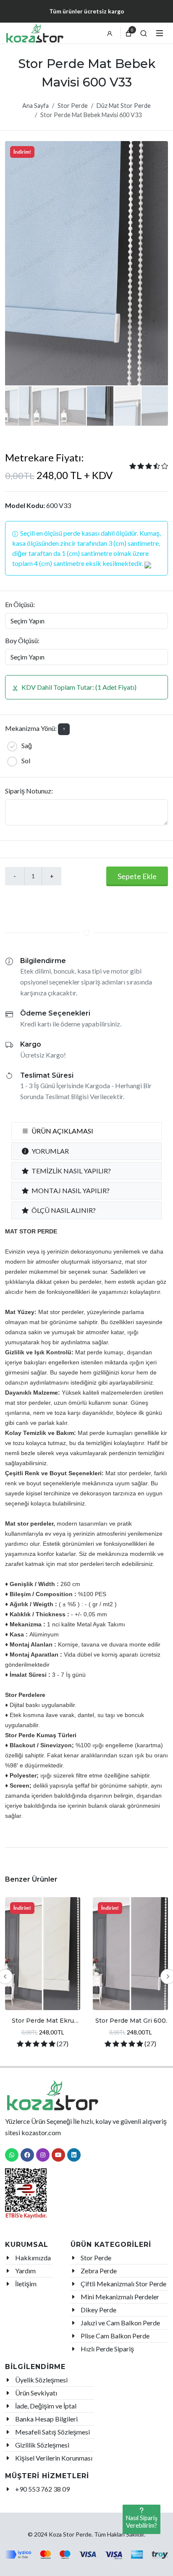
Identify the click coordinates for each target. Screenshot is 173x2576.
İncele (43, 1994)
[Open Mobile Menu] (160, 33)
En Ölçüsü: (20, 604)
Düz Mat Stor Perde (124, 106)
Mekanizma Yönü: (31, 728)
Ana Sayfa (35, 106)
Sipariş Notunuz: (29, 791)
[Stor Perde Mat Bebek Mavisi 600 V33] (86, 263)
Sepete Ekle (137, 876)
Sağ (27, 745)
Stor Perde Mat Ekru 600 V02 (43, 2024)
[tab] (86, 1131)
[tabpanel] (86, 1523)
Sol (26, 760)
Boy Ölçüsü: (22, 640)
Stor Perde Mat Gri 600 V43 (131, 2024)
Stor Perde (73, 106)
